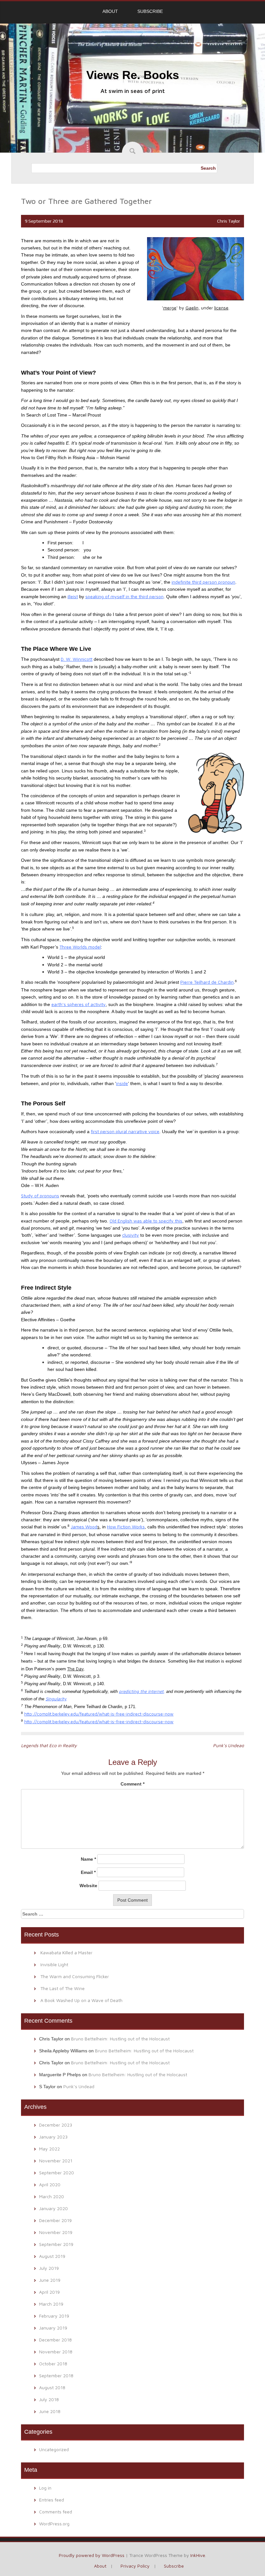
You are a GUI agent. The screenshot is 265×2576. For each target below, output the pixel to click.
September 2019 (56, 2244)
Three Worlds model (80, 947)
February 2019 (54, 2316)
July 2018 (49, 2399)
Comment (132, 1784)
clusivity (131, 1235)
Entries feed (52, 2500)
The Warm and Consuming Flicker (75, 1976)
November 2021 (56, 2161)
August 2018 (52, 2387)
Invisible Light (54, 1964)
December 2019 (55, 2220)
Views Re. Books (133, 75)
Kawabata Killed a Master (66, 1952)
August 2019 (52, 2256)
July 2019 (49, 2268)
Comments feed (56, 2512)
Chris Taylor (229, 221)
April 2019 (49, 2292)
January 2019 (53, 2328)
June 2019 (50, 2280)
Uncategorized (54, 2449)
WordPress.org (54, 2524)
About (110, 11)
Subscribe (150, 11)
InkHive (198, 2555)
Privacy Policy (135, 2566)
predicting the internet (141, 1691)
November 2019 (56, 2232)
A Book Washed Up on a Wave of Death (81, 2000)
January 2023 (53, 2137)
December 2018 (55, 2340)
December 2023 (56, 2125)
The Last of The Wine (63, 1988)
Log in (45, 2488)
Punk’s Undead (228, 1745)
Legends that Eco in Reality (49, 1745)
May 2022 (49, 2149)
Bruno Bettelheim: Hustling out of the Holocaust (120, 2039)
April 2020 (50, 2184)
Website (88, 1886)
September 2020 (57, 2173)
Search (208, 168)
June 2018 (50, 2411)
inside (122, 1083)
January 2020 (53, 2208)
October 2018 (53, 2364)
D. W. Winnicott (77, 659)
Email (88, 1872)
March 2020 (52, 2196)
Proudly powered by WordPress (92, 2555)
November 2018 (56, 2352)
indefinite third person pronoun (203, 582)
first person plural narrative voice (125, 1131)
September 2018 (56, 2375)
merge (170, 308)
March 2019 (51, 2304)
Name (88, 1859)
